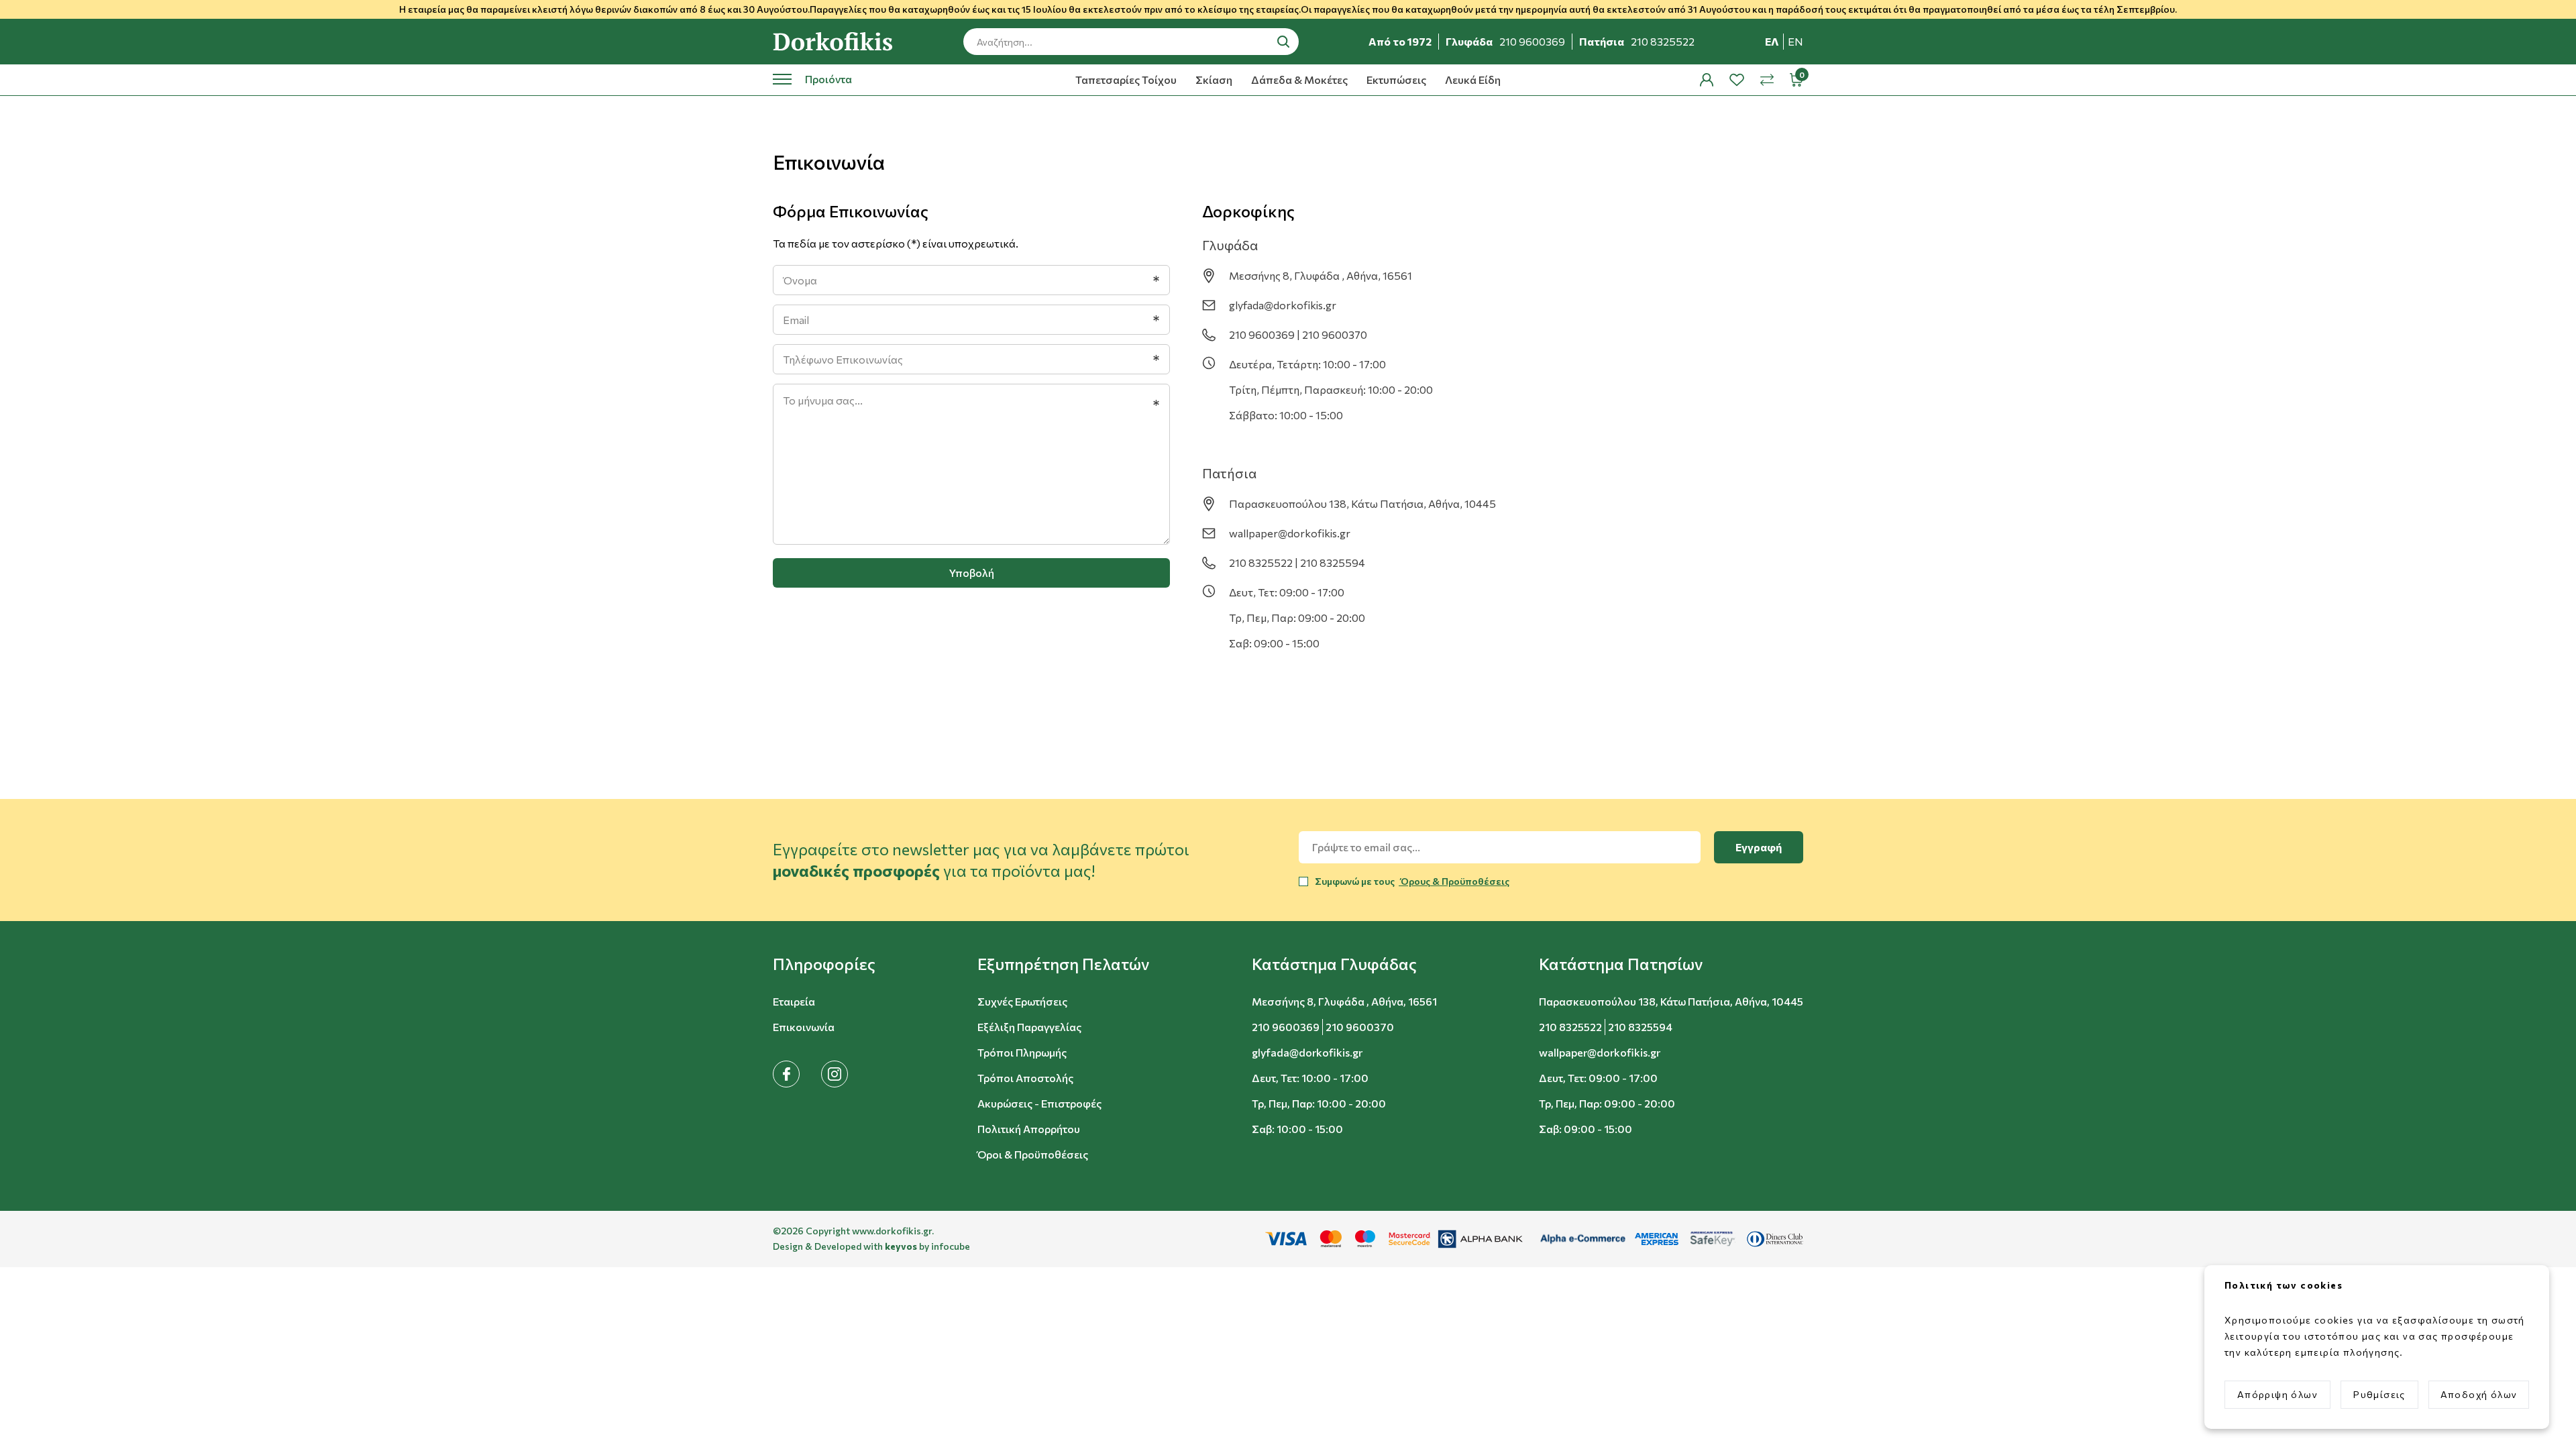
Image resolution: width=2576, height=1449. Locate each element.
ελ (1772, 41)
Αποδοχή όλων (2479, 1394)
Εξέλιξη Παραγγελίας (1029, 1027)
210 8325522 (1570, 1027)
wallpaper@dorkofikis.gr (1290, 533)
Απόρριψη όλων (2277, 1394)
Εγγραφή (1759, 847)
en (1795, 41)
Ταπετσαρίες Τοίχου (1126, 79)
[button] (824, 964)
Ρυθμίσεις (2379, 1394)
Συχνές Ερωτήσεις (1022, 1001)
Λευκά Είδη (1473, 79)
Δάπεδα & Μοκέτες (1299, 79)
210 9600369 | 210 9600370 (1298, 334)
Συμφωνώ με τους (1412, 881)
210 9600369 (1286, 1027)
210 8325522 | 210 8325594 (1297, 562)
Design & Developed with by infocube (871, 1246)
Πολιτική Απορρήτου (1029, 1129)
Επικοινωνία (804, 1027)
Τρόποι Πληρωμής (1022, 1052)
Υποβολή (972, 573)
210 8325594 (1640, 1027)
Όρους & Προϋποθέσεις (1454, 881)
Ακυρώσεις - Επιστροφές (1039, 1103)
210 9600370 (1360, 1027)
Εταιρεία (794, 1001)
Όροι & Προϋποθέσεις (1033, 1154)
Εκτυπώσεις (1396, 79)
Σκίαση (1214, 79)
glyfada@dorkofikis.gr (1283, 305)
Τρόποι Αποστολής (1025, 1078)
